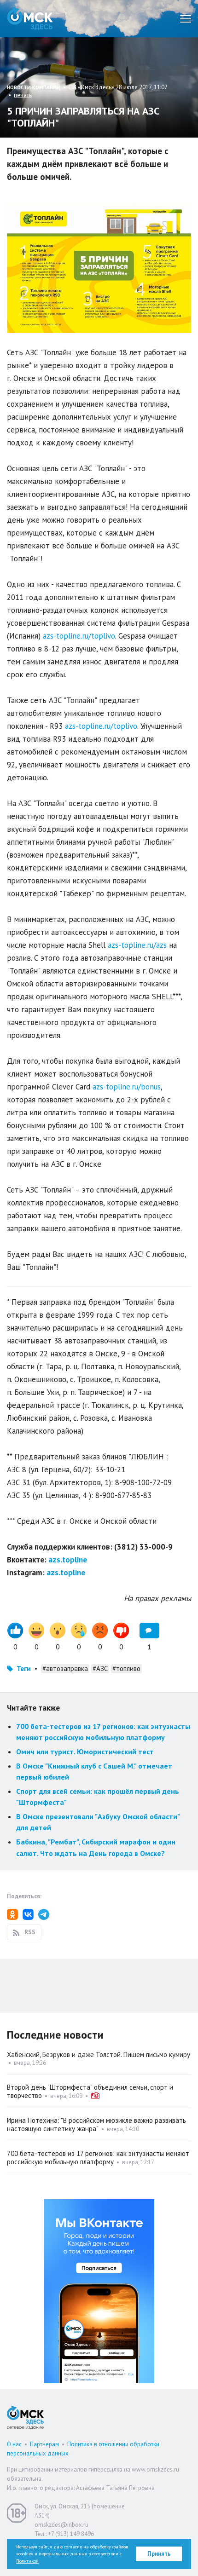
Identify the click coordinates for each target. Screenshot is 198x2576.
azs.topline (68, 1560)
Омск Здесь (30, 19)
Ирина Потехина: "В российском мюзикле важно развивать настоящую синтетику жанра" (96, 2124)
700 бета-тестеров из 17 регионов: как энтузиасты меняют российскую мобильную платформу (98, 2158)
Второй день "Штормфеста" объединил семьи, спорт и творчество (90, 2091)
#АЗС (100, 1668)
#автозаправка (65, 1668)
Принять (159, 2554)
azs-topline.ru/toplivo (79, 636)
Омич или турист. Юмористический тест (85, 1752)
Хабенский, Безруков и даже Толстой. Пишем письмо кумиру (99, 2054)
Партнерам (44, 2444)
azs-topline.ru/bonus (127, 1087)
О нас (14, 2444)
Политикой (27, 2561)
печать (23, 95)
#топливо (126, 1668)
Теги (24, 1668)
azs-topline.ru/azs (137, 945)
